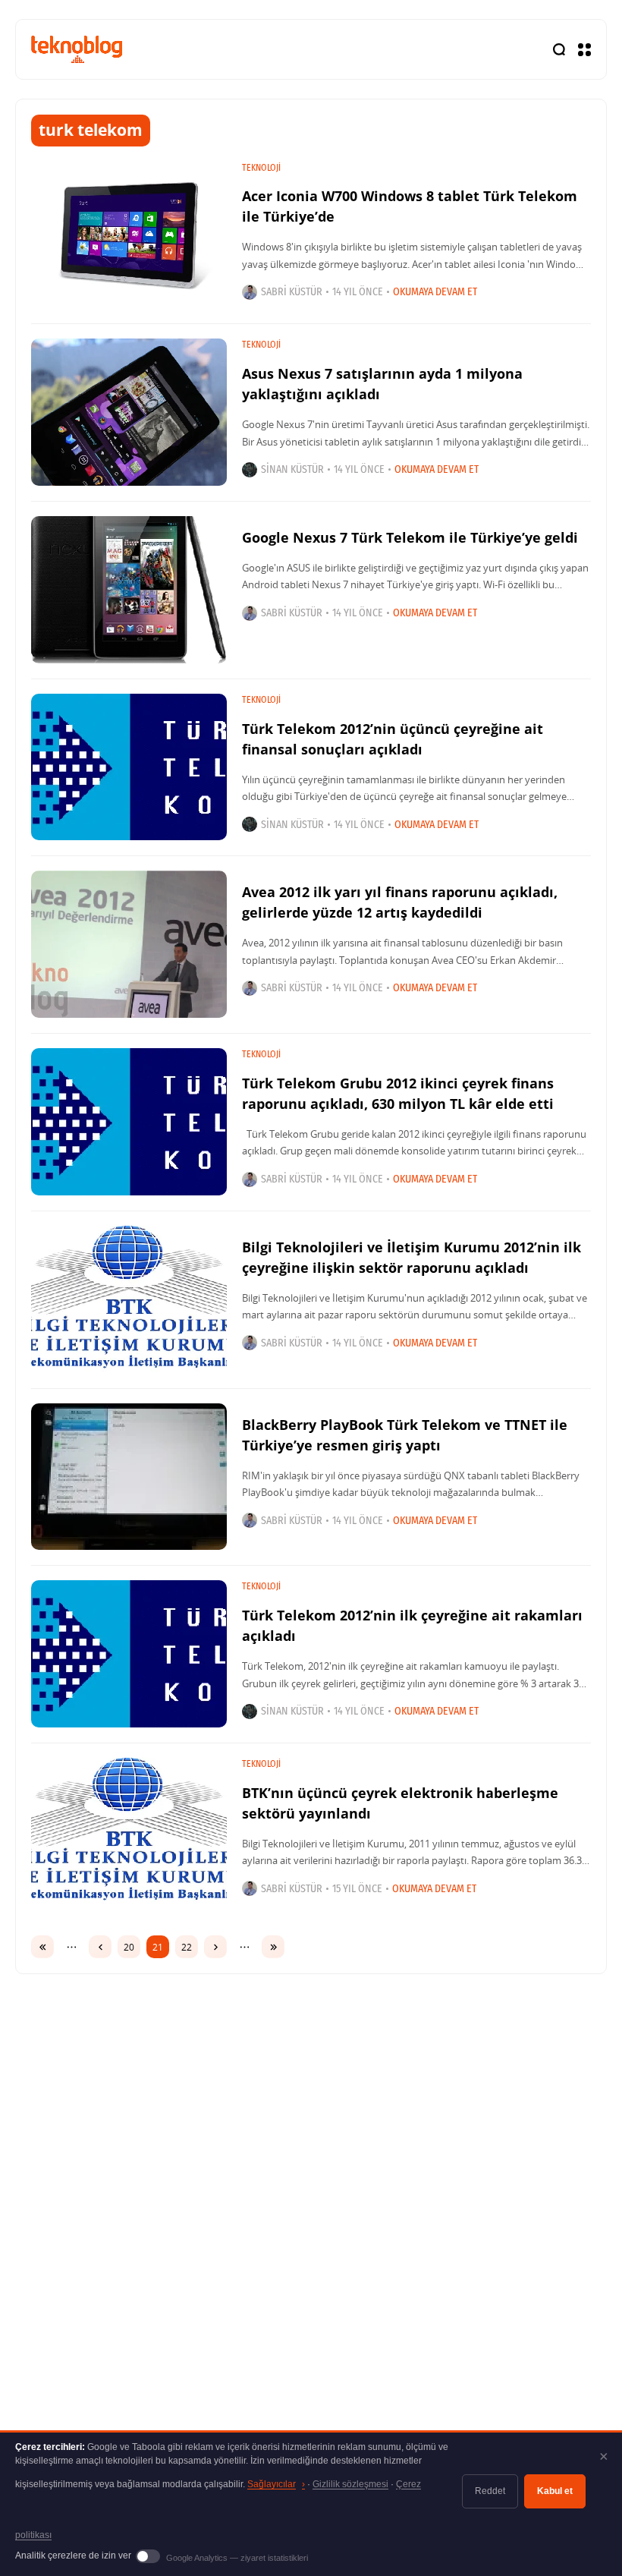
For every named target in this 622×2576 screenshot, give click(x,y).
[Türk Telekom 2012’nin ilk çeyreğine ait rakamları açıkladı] (129, 1654)
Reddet (490, 2491)
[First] (42, 1947)
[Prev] (100, 1947)
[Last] (273, 1947)
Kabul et (555, 2491)
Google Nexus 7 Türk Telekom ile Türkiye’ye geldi (410, 537)
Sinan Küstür (292, 469)
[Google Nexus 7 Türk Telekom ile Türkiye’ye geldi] (129, 590)
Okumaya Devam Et (435, 292)
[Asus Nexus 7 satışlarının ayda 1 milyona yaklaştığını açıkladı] (129, 412)
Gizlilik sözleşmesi (350, 2484)
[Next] (215, 1947)
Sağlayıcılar (276, 2484)
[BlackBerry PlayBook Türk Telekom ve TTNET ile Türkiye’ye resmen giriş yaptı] (129, 1477)
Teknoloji (261, 168)
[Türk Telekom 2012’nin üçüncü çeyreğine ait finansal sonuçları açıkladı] (129, 767)
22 (187, 1947)
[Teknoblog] (77, 49)
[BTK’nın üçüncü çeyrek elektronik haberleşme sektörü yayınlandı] (129, 1831)
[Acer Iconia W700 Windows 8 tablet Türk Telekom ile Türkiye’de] (129, 235)
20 (129, 1947)
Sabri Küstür (292, 292)
